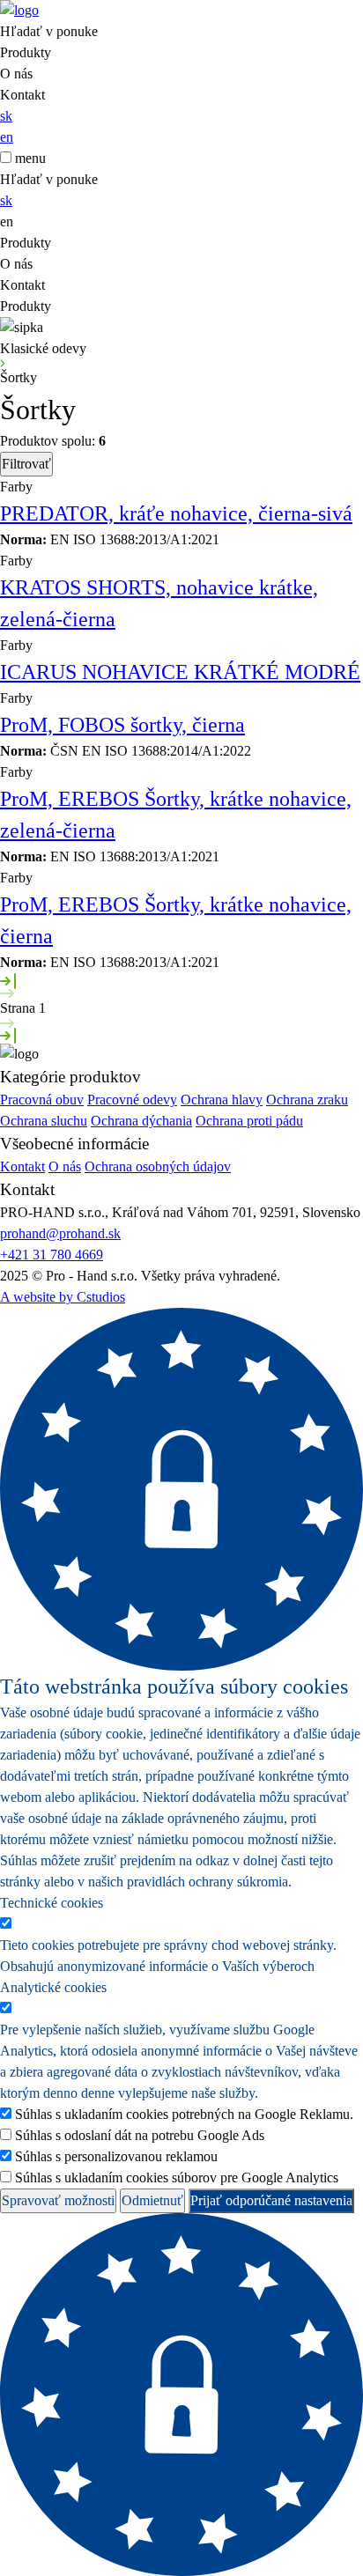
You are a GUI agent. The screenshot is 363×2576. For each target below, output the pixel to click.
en (7, 137)
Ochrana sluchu (44, 1121)
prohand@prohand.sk (60, 1233)
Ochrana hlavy (222, 1100)
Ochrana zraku (307, 1100)
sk (6, 116)
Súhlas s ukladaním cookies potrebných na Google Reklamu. (184, 2114)
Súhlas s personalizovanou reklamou (116, 2156)
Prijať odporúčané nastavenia (271, 2200)
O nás (16, 74)
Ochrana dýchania (141, 1121)
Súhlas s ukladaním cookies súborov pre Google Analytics (177, 2177)
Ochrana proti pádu (249, 1121)
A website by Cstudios (63, 1297)
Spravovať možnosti (58, 2200)
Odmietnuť (152, 2200)
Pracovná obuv (42, 1100)
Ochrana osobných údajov (158, 1166)
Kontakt (22, 95)
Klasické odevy (43, 348)
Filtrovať (26, 464)
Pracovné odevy (132, 1100)
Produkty (26, 52)
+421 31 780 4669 (52, 1255)
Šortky (19, 377)
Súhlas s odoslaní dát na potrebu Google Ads (140, 2135)
